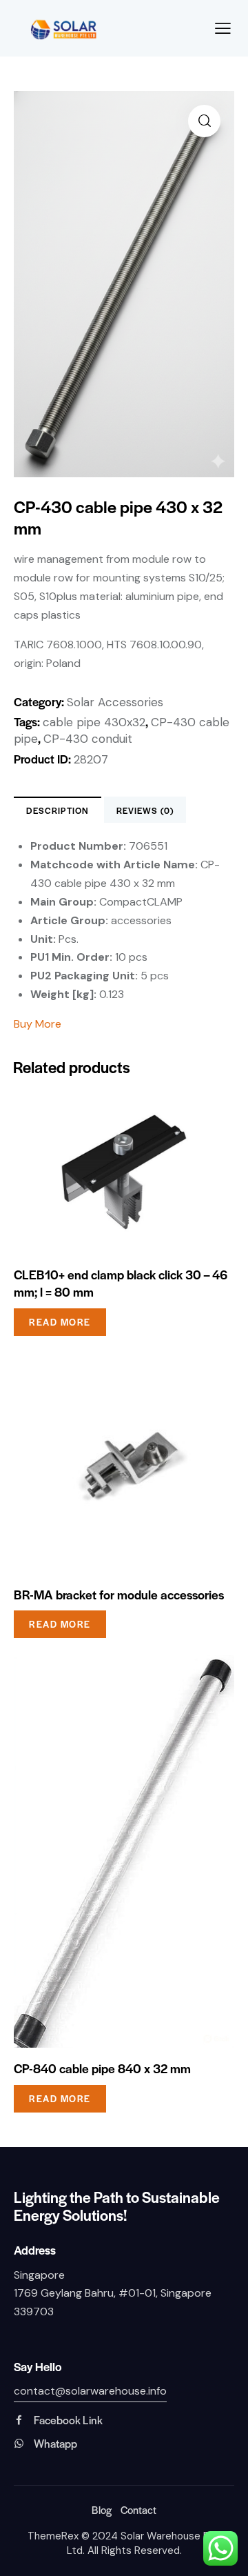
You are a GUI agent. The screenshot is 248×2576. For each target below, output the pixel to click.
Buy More (39, 1024)
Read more (60, 1322)
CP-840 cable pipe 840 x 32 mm (102, 2068)
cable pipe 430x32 (94, 722)
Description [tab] (58, 810)
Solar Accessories (115, 702)
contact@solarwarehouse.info (90, 2391)
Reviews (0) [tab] (145, 810)
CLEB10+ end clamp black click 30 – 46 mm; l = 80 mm (121, 1283)
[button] (204, 121)
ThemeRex (53, 2536)
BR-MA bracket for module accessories (119, 1595)
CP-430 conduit (88, 739)
